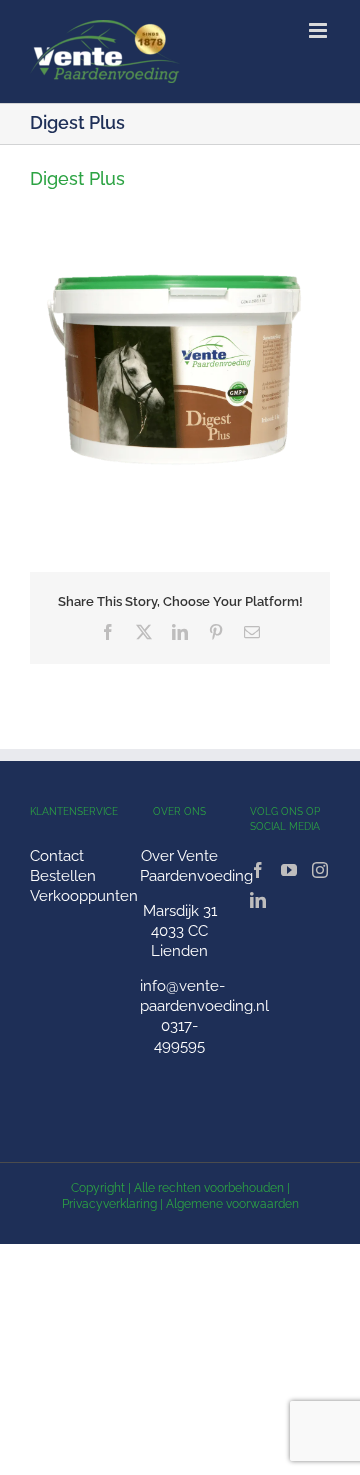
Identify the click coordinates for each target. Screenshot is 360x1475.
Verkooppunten (84, 896)
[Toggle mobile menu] (319, 30)
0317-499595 (179, 1036)
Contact (57, 856)
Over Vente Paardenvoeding (196, 866)
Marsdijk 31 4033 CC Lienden (180, 931)
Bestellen (63, 876)
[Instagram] (320, 870)
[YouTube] (289, 870)
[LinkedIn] (258, 900)
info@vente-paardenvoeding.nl (204, 996)
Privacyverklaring (109, 1204)
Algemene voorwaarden (232, 1204)
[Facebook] (258, 870)
